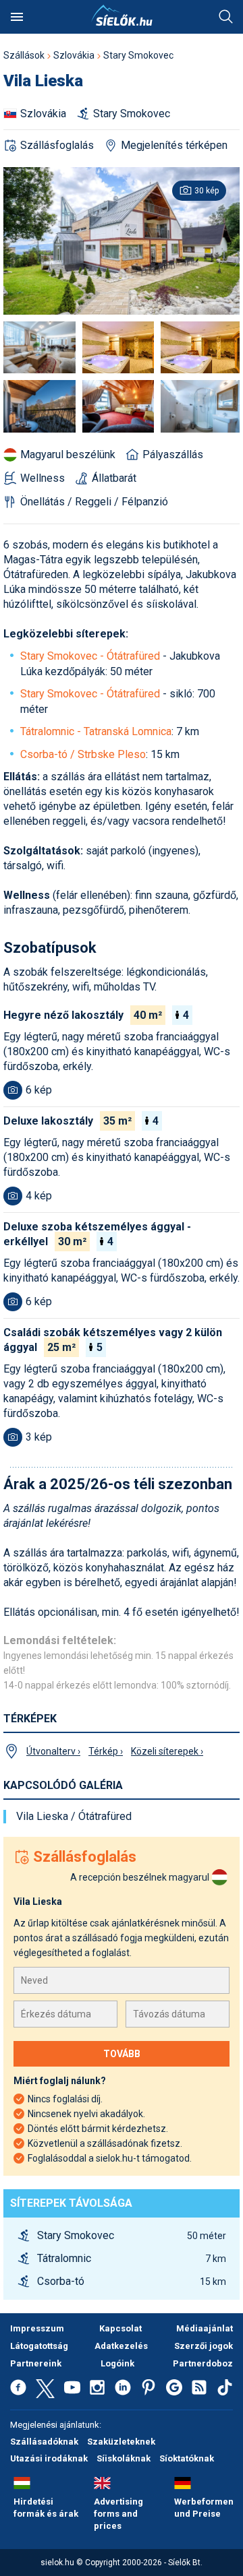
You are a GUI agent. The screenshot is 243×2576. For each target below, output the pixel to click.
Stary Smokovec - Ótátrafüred (90, 656)
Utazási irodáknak (49, 2458)
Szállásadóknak (44, 2442)
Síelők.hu (122, 15)
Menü (17, 17)
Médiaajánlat (205, 2328)
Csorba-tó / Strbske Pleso (83, 754)
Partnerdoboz (203, 2363)
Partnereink (36, 2363)
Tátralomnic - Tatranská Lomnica (96, 731)
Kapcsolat (120, 2328)
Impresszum (37, 2328)
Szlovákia (74, 55)
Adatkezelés (121, 2346)
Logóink (117, 2363)
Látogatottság (39, 2346)
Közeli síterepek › (167, 1751)
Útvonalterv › (53, 1751)
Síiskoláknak (124, 2458)
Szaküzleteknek (121, 2442)
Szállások (24, 55)
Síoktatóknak (187, 2458)
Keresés (226, 17)
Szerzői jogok (204, 2346)
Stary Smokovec (138, 55)
